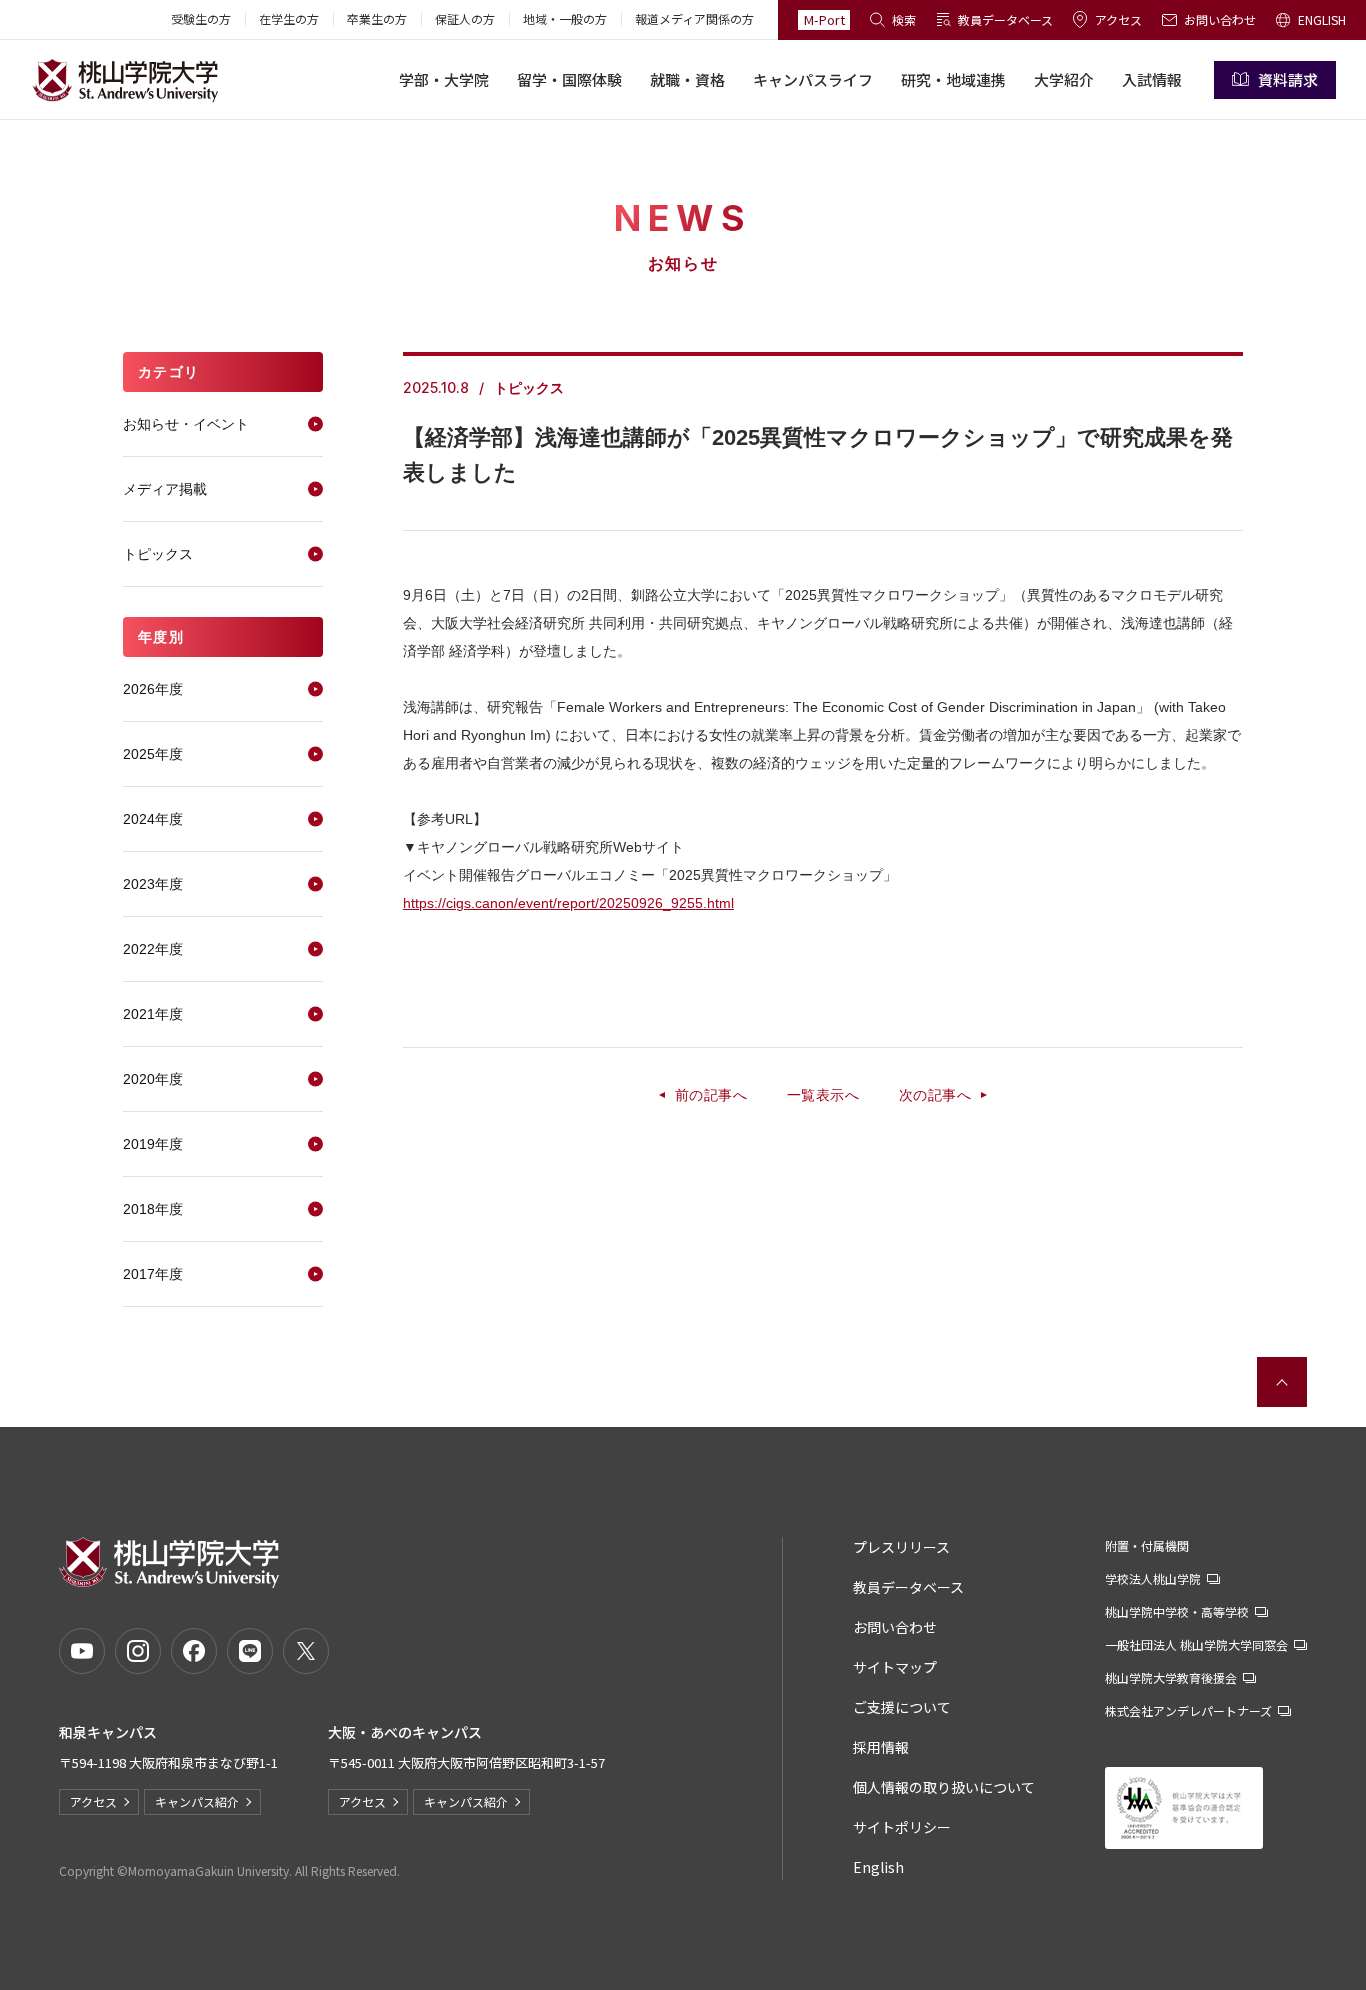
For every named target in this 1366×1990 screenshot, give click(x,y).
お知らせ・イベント (186, 424)
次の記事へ (935, 1095)
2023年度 (153, 884)
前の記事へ (711, 1095)
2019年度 (153, 1144)
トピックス (158, 554)
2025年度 (153, 754)
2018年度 (153, 1209)
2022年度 (153, 949)
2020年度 (153, 1079)
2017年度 (153, 1274)
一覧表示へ (823, 1095)
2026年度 (153, 689)
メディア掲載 (165, 489)
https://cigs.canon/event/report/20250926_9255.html (568, 903)
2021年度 (153, 1014)
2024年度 (153, 819)
